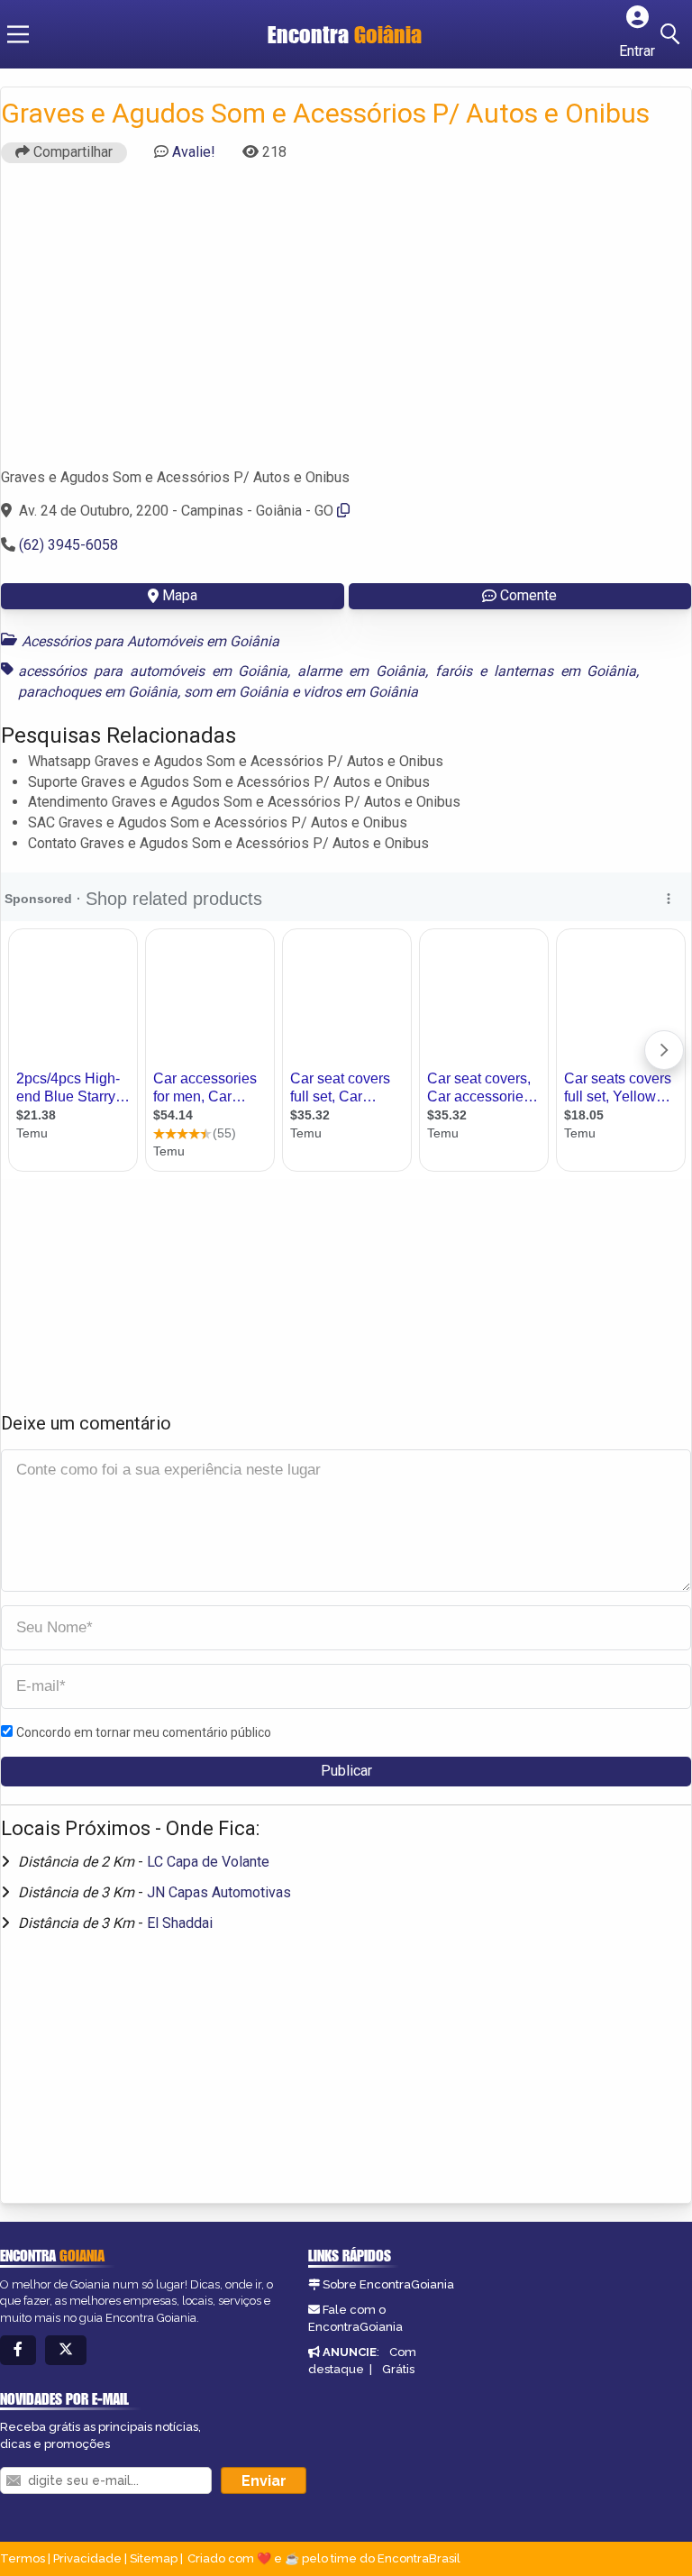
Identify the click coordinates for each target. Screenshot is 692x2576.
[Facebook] (18, 2350)
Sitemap (154, 2558)
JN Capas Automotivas (219, 1892)
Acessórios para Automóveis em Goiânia (150, 641)
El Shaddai (180, 1923)
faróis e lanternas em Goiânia (536, 671)
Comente (528, 595)
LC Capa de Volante (208, 1862)
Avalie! (194, 152)
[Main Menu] (18, 34)
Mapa (180, 595)
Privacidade (87, 2558)
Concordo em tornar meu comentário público (144, 1732)
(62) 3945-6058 (68, 545)
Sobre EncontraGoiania (388, 2284)
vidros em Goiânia (360, 692)
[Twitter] (66, 2350)
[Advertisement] (346, 324)
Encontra (345, 34)
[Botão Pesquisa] (673, 34)
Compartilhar (71, 152)
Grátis (398, 2369)
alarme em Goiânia (361, 671)
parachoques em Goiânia (98, 692)
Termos (23, 2558)
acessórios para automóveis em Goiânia (153, 671)
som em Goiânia (236, 692)
